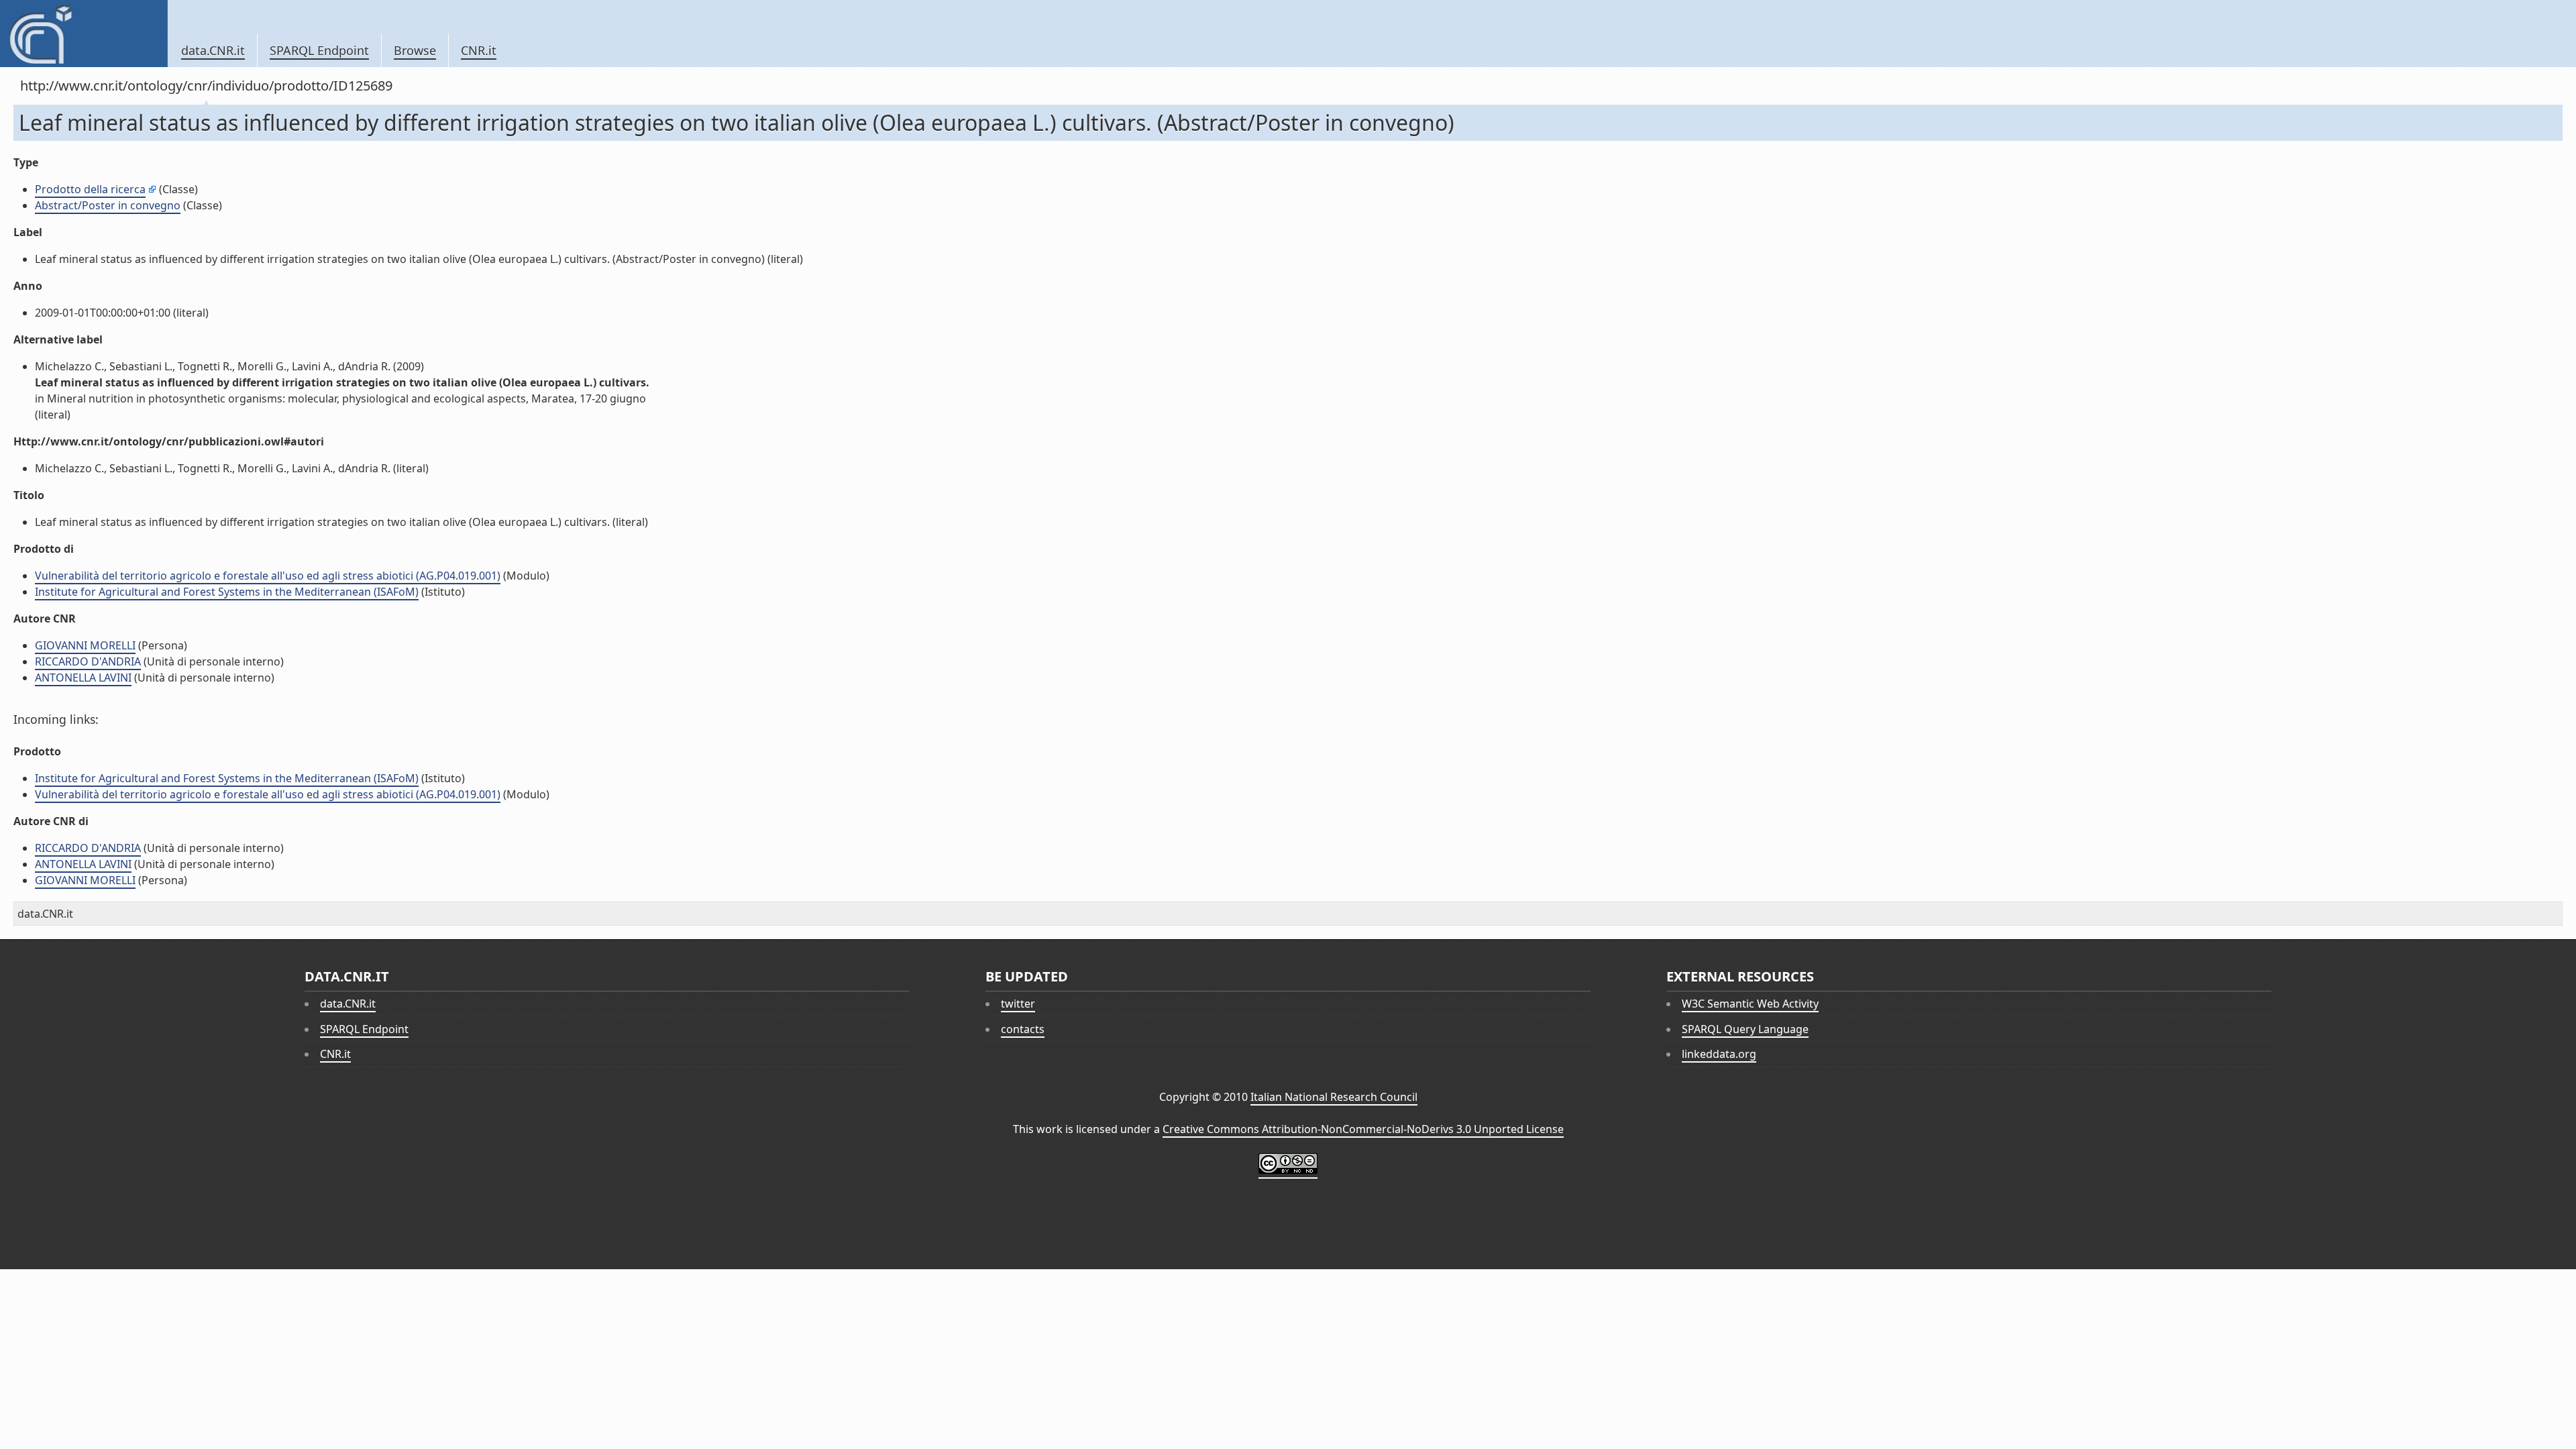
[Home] (84, 34)
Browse (415, 50)
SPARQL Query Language (1745, 1029)
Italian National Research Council (1334, 1097)
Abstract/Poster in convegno (108, 205)
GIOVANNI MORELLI (85, 645)
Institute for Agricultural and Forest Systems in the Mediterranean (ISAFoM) (227, 592)
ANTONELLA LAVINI (83, 678)
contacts (1023, 1029)
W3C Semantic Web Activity (1750, 1004)
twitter (1018, 1004)
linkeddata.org (1719, 1054)
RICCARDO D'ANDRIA (88, 661)
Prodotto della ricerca (90, 189)
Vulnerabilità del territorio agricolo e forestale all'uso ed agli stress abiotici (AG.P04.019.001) (268, 576)
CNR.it (479, 50)
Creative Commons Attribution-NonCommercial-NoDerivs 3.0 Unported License (1363, 1129)
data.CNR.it (213, 50)
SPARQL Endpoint (319, 50)
